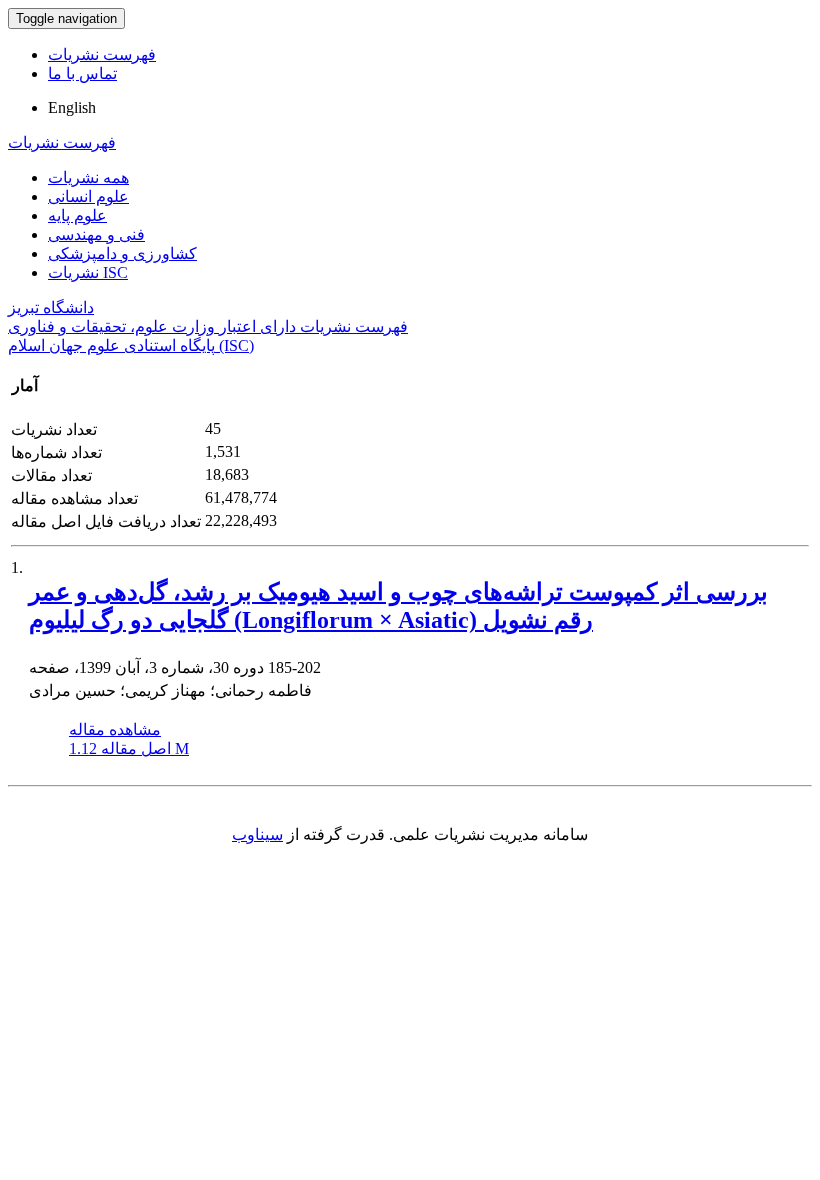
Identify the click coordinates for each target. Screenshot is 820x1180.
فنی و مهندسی (96, 234)
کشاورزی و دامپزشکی (122, 253)
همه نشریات (88, 177)
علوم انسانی (88, 196)
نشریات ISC (88, 272)
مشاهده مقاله (115, 729)
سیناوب (257, 834)
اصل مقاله (129, 748)
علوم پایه (77, 215)
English (72, 107)
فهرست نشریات (102, 54)
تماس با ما (82, 73)
